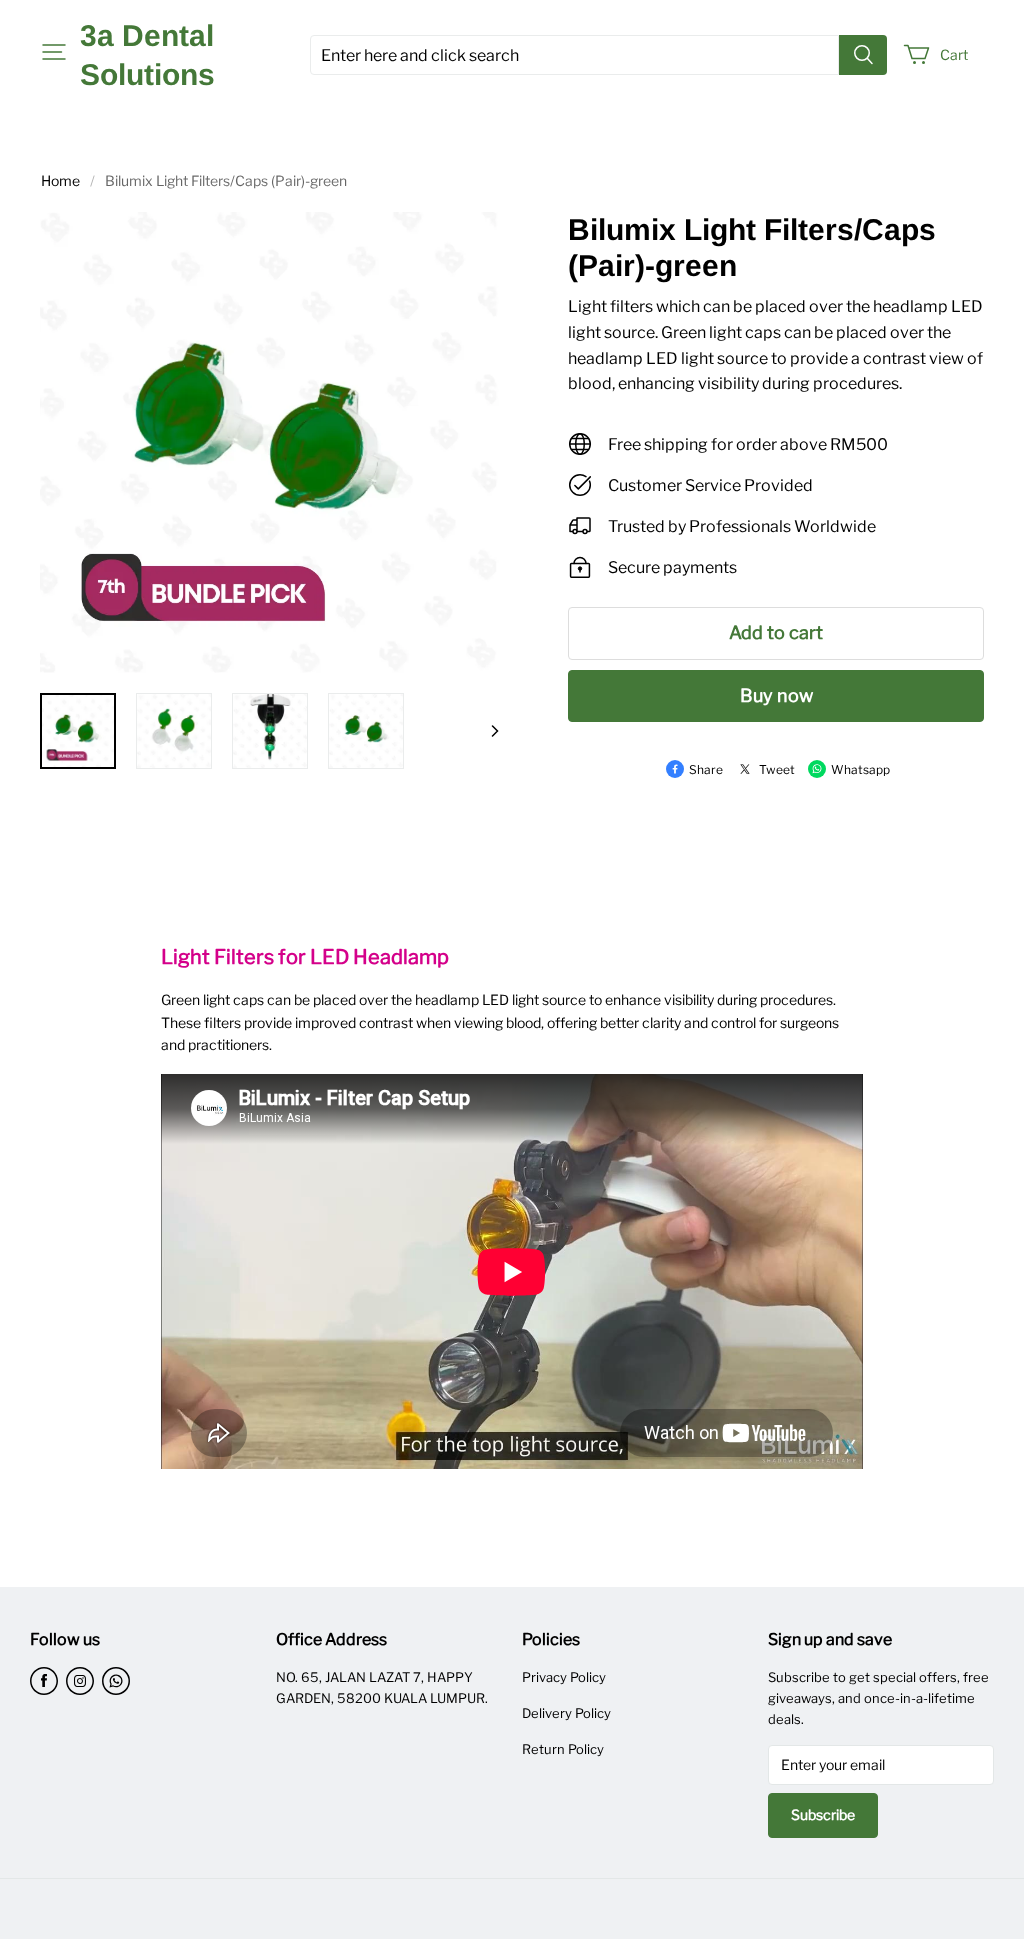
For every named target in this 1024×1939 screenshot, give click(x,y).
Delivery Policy (566, 1713)
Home (60, 180)
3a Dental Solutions (147, 55)
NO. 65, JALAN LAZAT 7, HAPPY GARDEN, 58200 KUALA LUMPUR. (382, 1687)
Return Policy (563, 1749)
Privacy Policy (564, 1677)
